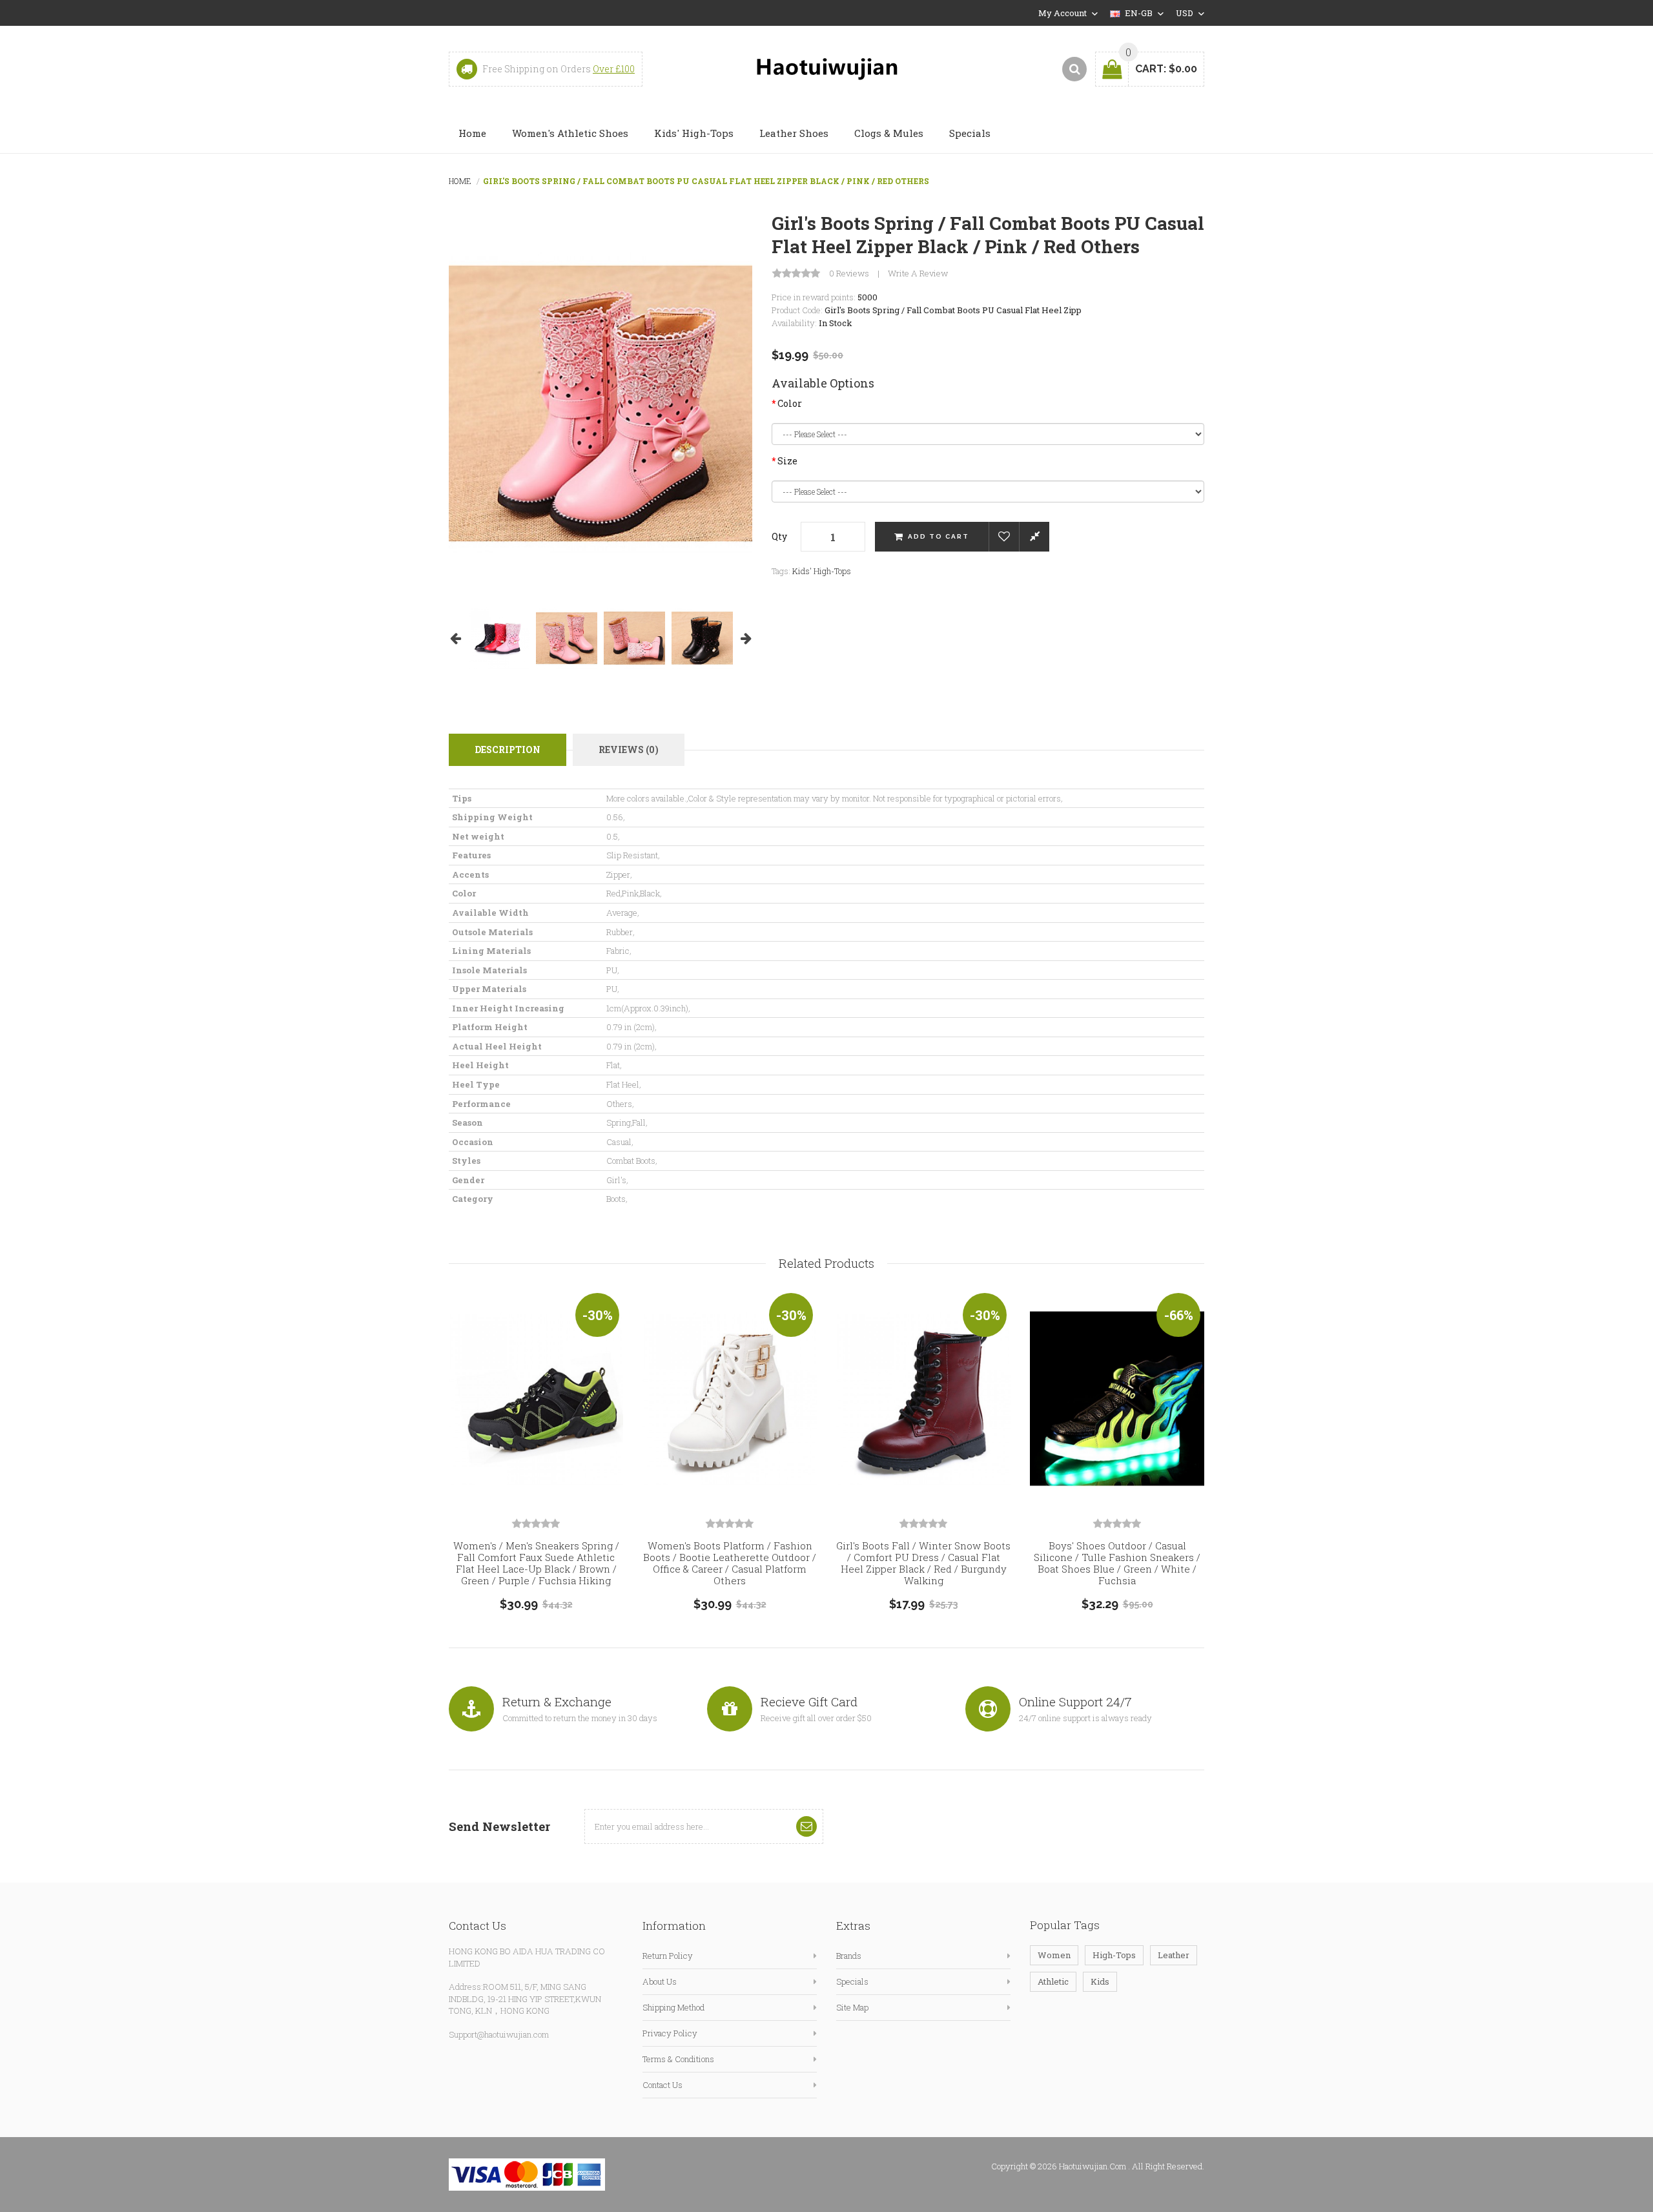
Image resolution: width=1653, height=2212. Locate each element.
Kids (1100, 1981)
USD (1186, 13)
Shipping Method (673, 2007)
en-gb (1139, 13)
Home (460, 181)
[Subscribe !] (806, 1826)
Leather (1174, 1955)
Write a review (918, 274)
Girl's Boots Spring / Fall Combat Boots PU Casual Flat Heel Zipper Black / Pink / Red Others (706, 181)
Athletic (1053, 1981)
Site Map (852, 2007)
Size (787, 461)
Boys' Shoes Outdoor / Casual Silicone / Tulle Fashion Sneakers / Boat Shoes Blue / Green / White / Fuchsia (1117, 1563)
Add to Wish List (1004, 537)
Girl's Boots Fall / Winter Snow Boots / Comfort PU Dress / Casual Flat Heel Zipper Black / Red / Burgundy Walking (923, 1563)
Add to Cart (939, 536)
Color (790, 403)
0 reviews (849, 274)
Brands (849, 1956)
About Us (660, 1981)
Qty (779, 536)
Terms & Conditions (678, 2059)
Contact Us (662, 2085)
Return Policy (668, 1956)
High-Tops (1114, 1955)
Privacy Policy (670, 2033)
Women (1054, 1955)
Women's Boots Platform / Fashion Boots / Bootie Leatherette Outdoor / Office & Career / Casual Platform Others (730, 1563)
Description (508, 749)
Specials (852, 1981)
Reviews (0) (629, 749)
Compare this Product (1034, 537)
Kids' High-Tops (822, 571)
